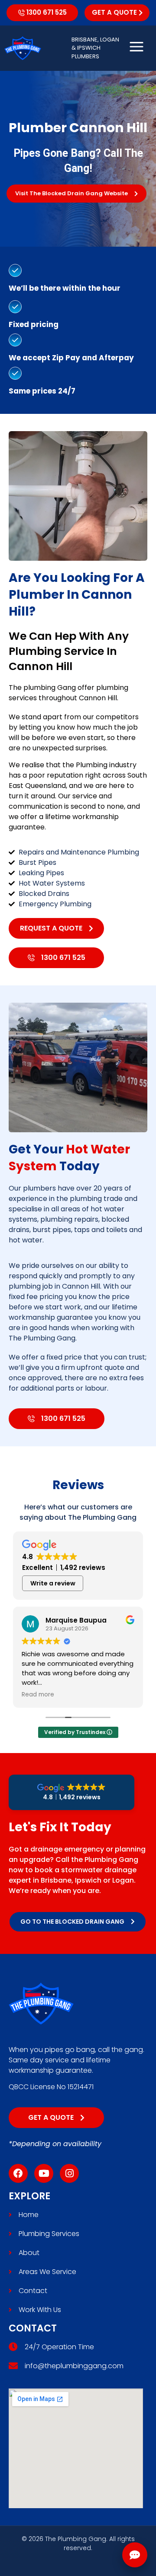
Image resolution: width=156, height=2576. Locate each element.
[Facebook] (18, 2173)
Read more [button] (38, 1695)
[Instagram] (69, 2173)
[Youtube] (44, 2173)
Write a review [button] (53, 1583)
